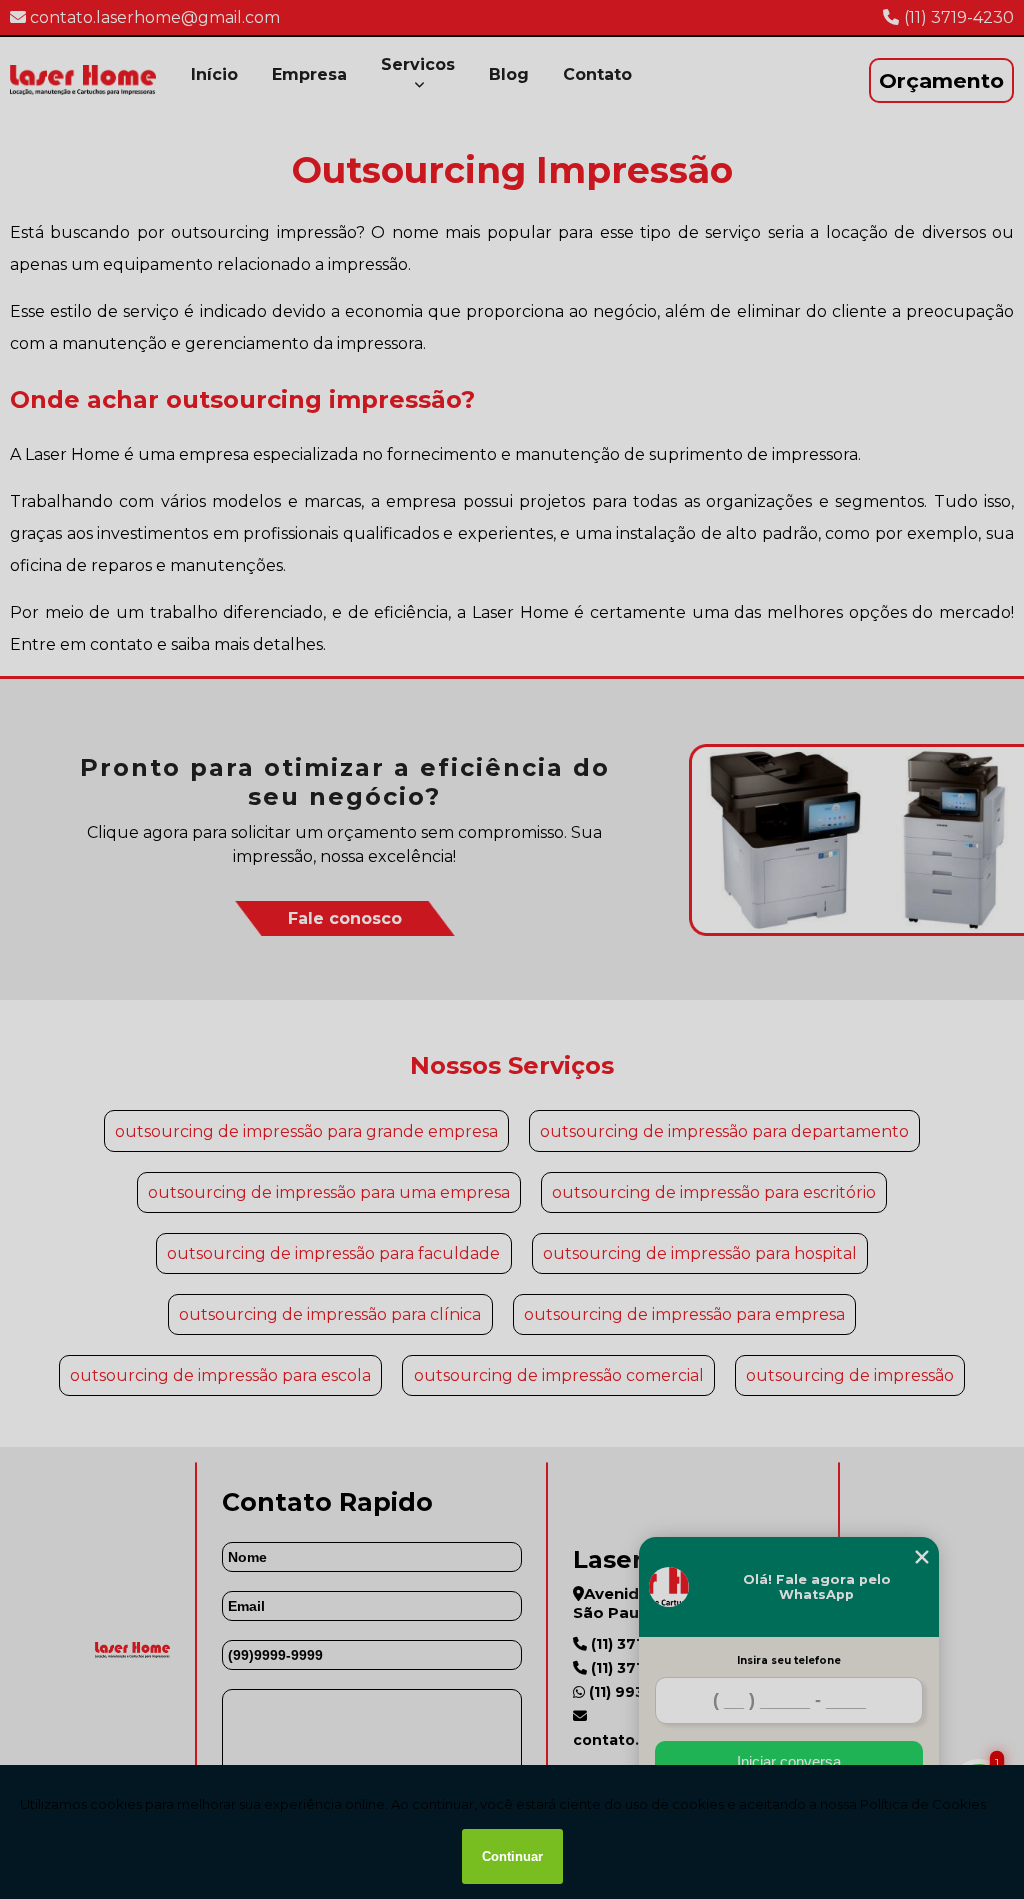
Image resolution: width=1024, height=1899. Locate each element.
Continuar (512, 1856)
